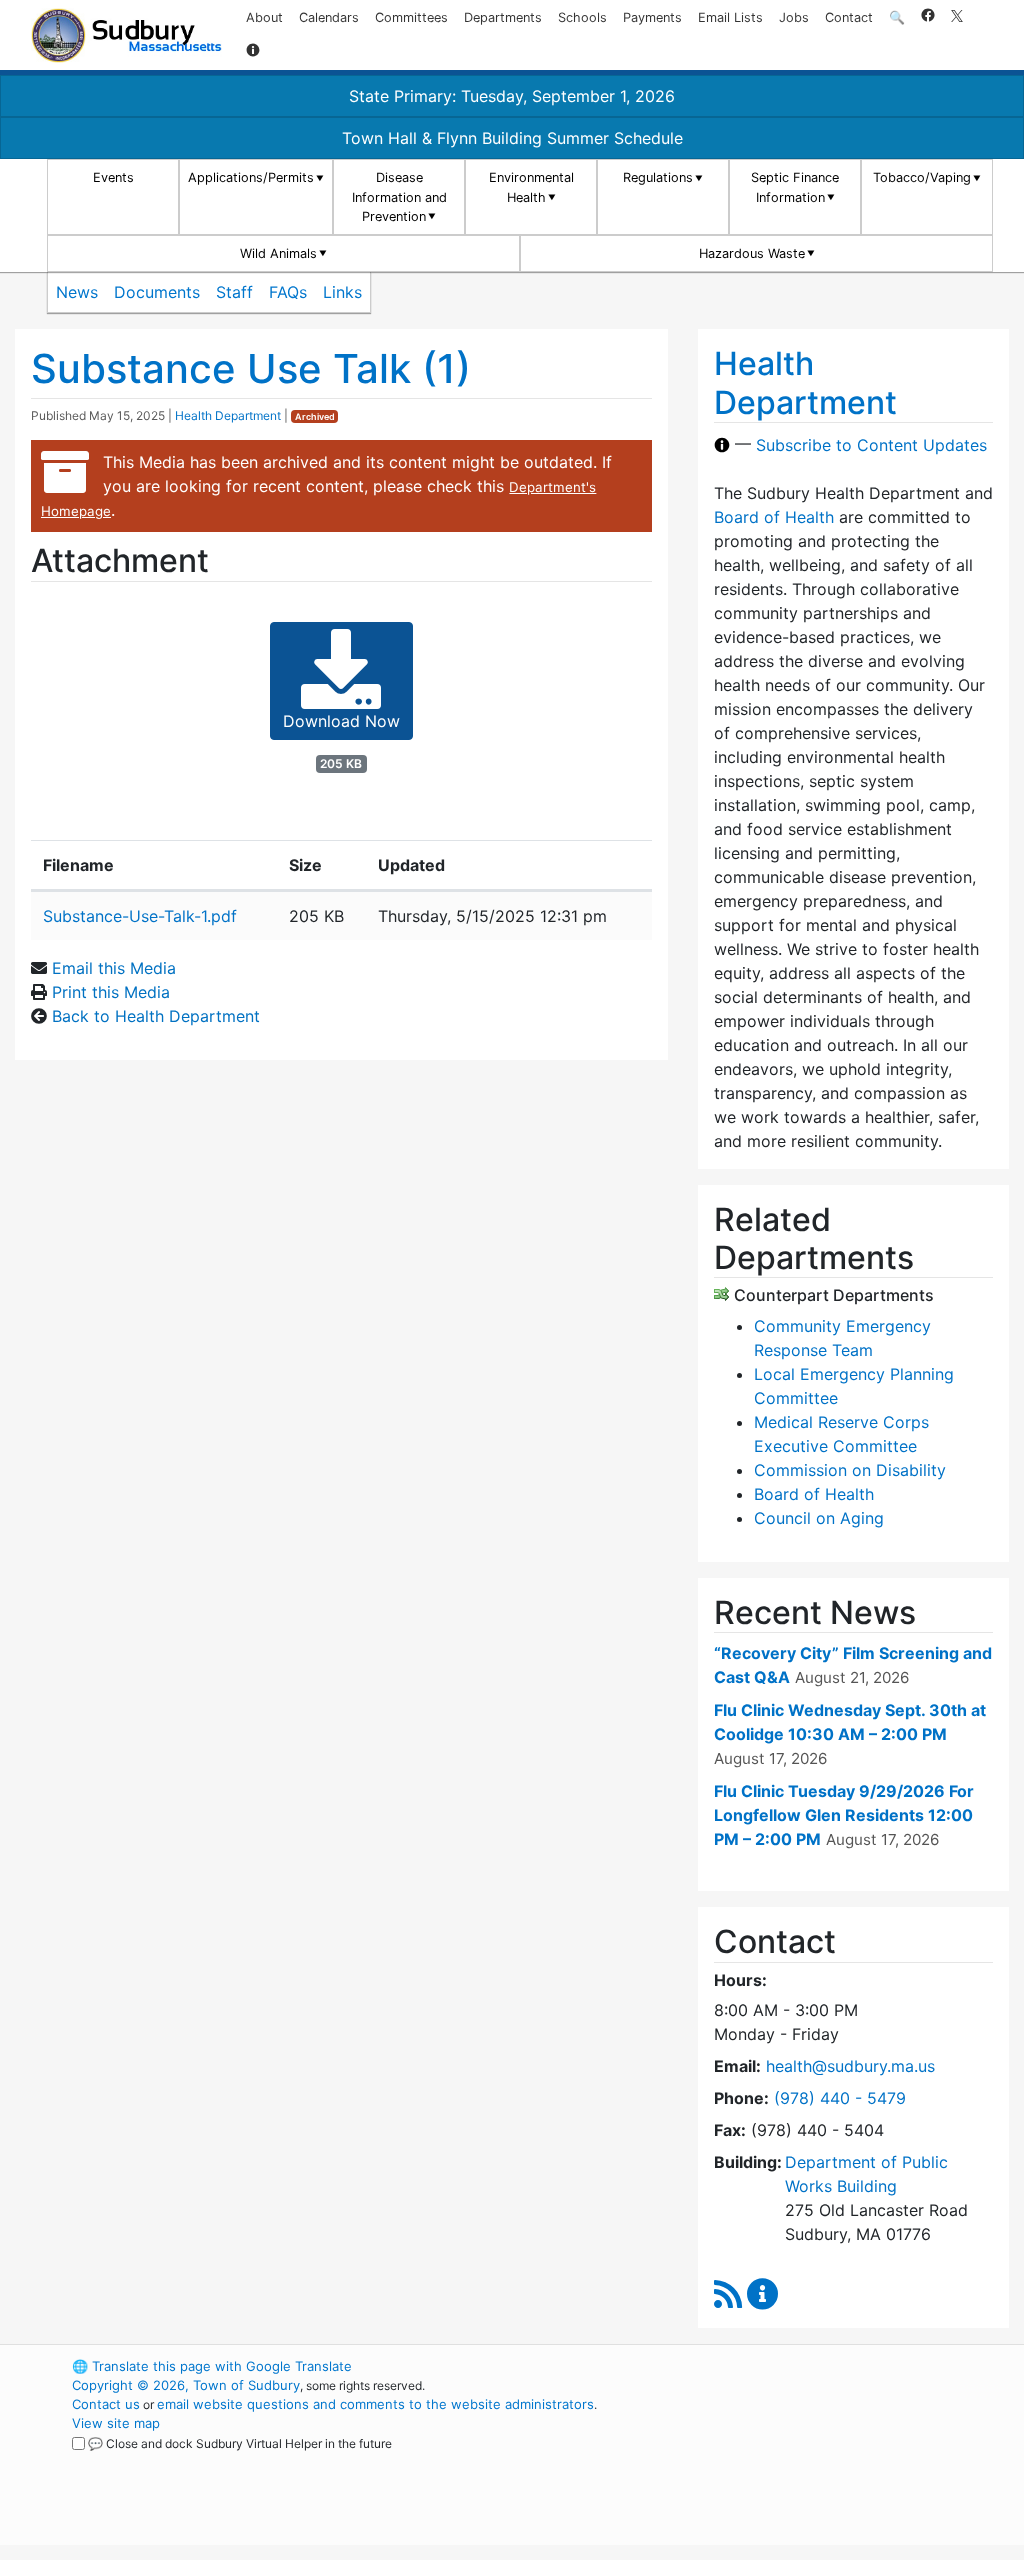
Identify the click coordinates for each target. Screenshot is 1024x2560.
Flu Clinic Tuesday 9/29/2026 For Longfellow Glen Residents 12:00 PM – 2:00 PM (844, 1815)
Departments (503, 17)
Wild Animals (278, 253)
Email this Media (114, 968)
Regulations (658, 177)
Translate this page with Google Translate (212, 2366)
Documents (157, 292)
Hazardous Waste (752, 253)
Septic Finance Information (795, 187)
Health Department (228, 415)
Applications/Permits (251, 177)
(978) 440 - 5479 (840, 2098)
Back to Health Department (156, 1016)
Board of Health (774, 517)
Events (113, 177)
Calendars (329, 17)
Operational (802, 2461)
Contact (849, 17)
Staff (234, 292)
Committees (411, 17)
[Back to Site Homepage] (126, 35)
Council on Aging (819, 1518)
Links (342, 292)
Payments (652, 17)
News (77, 292)
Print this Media (111, 992)
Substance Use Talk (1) (251, 368)
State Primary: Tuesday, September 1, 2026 (512, 96)
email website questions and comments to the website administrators (375, 2404)
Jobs (794, 17)
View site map (116, 2423)
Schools (582, 17)
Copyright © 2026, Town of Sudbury (186, 2385)
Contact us (106, 2404)
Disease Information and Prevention (399, 196)
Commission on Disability (850, 1470)
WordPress (767, 2366)
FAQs (288, 292)
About (264, 17)
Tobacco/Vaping (922, 177)
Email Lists (730, 17)
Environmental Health (531, 187)
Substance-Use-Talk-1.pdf (140, 916)
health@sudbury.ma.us (850, 2066)
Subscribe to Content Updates (871, 445)
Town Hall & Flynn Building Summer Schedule (512, 138)
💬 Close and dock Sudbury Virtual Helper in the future (240, 2443)
